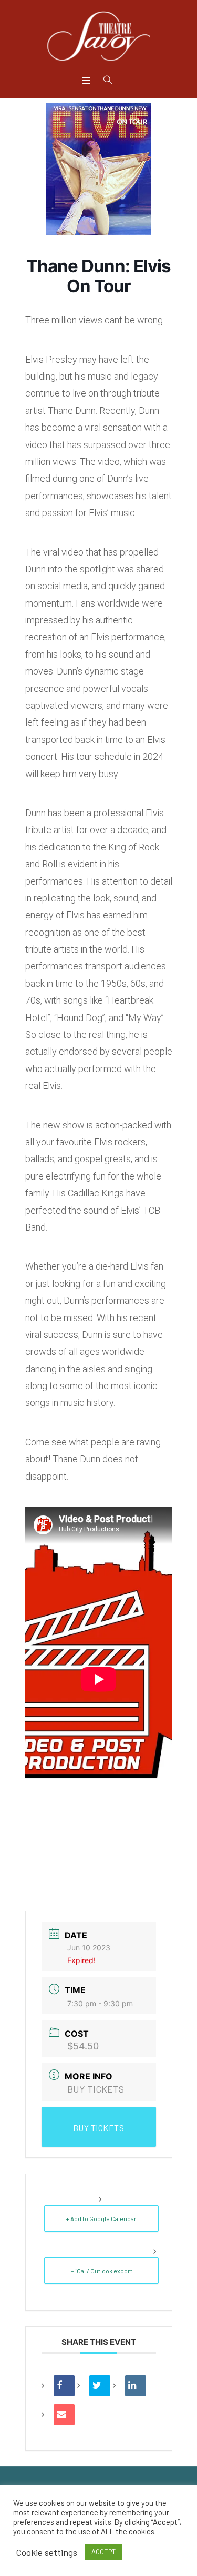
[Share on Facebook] (64, 2386)
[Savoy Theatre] (99, 36)
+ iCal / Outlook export (101, 2271)
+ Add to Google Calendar (101, 2218)
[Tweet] (100, 2386)
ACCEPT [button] (103, 2552)
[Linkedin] (136, 2386)
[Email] (64, 2415)
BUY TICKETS (96, 2089)
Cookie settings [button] (46, 2552)
